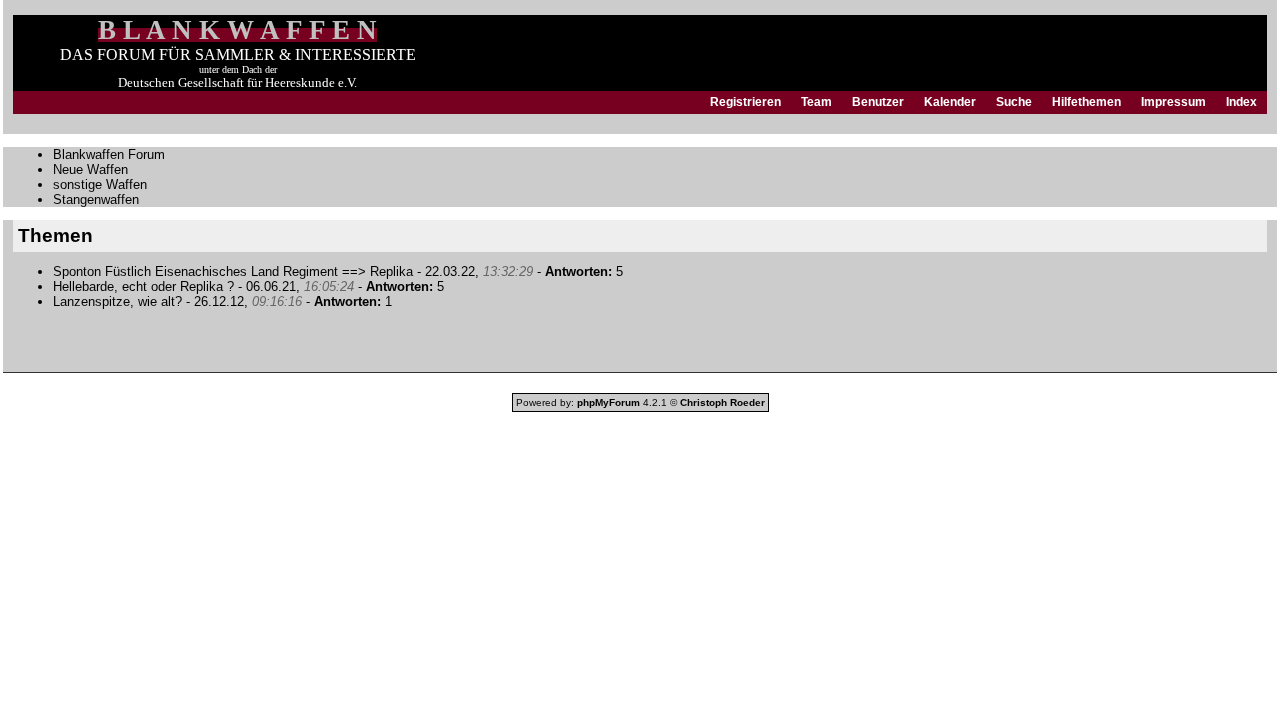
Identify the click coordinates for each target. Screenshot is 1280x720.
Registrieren (745, 102)
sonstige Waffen (100, 184)
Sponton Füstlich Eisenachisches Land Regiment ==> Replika (233, 271)
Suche (1014, 102)
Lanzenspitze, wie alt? (119, 301)
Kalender (950, 102)
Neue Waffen (90, 169)
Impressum (1173, 102)
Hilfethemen (1086, 102)
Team (816, 102)
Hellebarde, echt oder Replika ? (143, 286)
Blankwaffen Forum (109, 154)
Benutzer (878, 102)
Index (1241, 102)
